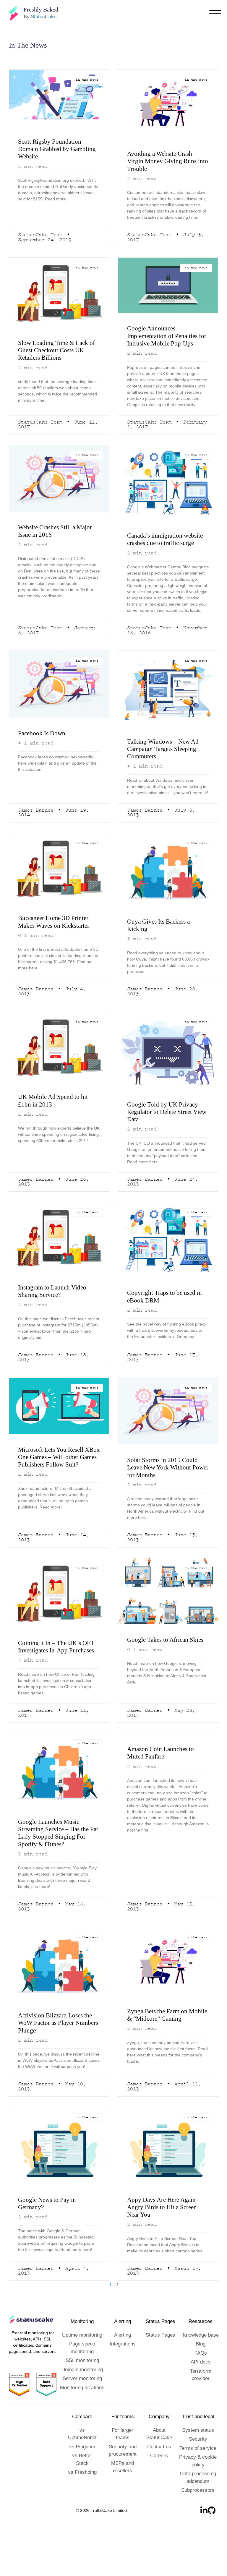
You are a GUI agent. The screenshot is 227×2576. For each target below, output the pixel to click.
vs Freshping (82, 2494)
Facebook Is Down (44, 750)
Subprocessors (198, 2520)
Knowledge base (201, 2364)
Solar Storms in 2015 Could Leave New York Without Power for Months (165, 1487)
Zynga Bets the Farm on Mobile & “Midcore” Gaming (166, 2043)
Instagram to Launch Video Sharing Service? (56, 1310)
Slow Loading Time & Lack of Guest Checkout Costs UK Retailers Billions (59, 351)
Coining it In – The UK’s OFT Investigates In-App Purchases (57, 1670)
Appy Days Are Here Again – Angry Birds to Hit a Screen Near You (167, 2236)
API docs (201, 2391)
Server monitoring (82, 2408)
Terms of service (198, 2477)
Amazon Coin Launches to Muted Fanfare (164, 1781)
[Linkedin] (204, 2540)
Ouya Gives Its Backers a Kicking (162, 943)
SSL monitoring (82, 2390)
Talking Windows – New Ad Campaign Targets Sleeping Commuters (165, 766)
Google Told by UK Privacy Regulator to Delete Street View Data (164, 1130)
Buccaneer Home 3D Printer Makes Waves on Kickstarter (58, 939)
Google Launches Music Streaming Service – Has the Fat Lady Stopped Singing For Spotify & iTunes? (58, 1861)
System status (198, 2459)
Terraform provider (201, 2400)
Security (198, 2469)
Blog (201, 2373)
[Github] (212, 2540)
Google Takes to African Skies (160, 1663)
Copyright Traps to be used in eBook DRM (165, 1315)
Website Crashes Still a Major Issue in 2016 (50, 540)
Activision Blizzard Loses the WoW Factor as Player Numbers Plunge (58, 2051)
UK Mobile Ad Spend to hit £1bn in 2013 (55, 1119)
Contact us (159, 2476)
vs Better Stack (82, 2485)
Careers (159, 2485)
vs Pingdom (82, 2476)
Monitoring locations (82, 2417)
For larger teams (123, 2459)
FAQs (201, 2382)
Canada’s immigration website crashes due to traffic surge (159, 552)
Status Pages (160, 2364)
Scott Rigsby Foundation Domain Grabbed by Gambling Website (53, 149)
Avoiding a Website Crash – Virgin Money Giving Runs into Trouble (165, 161)
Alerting (123, 2364)
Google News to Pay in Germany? (50, 2232)
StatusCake (42, 17)
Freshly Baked (42, 9)
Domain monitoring (82, 2399)
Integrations (123, 2373)
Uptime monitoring (82, 2364)
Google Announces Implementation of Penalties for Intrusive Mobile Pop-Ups (167, 340)
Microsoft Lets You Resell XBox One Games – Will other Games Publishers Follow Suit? (54, 1480)
